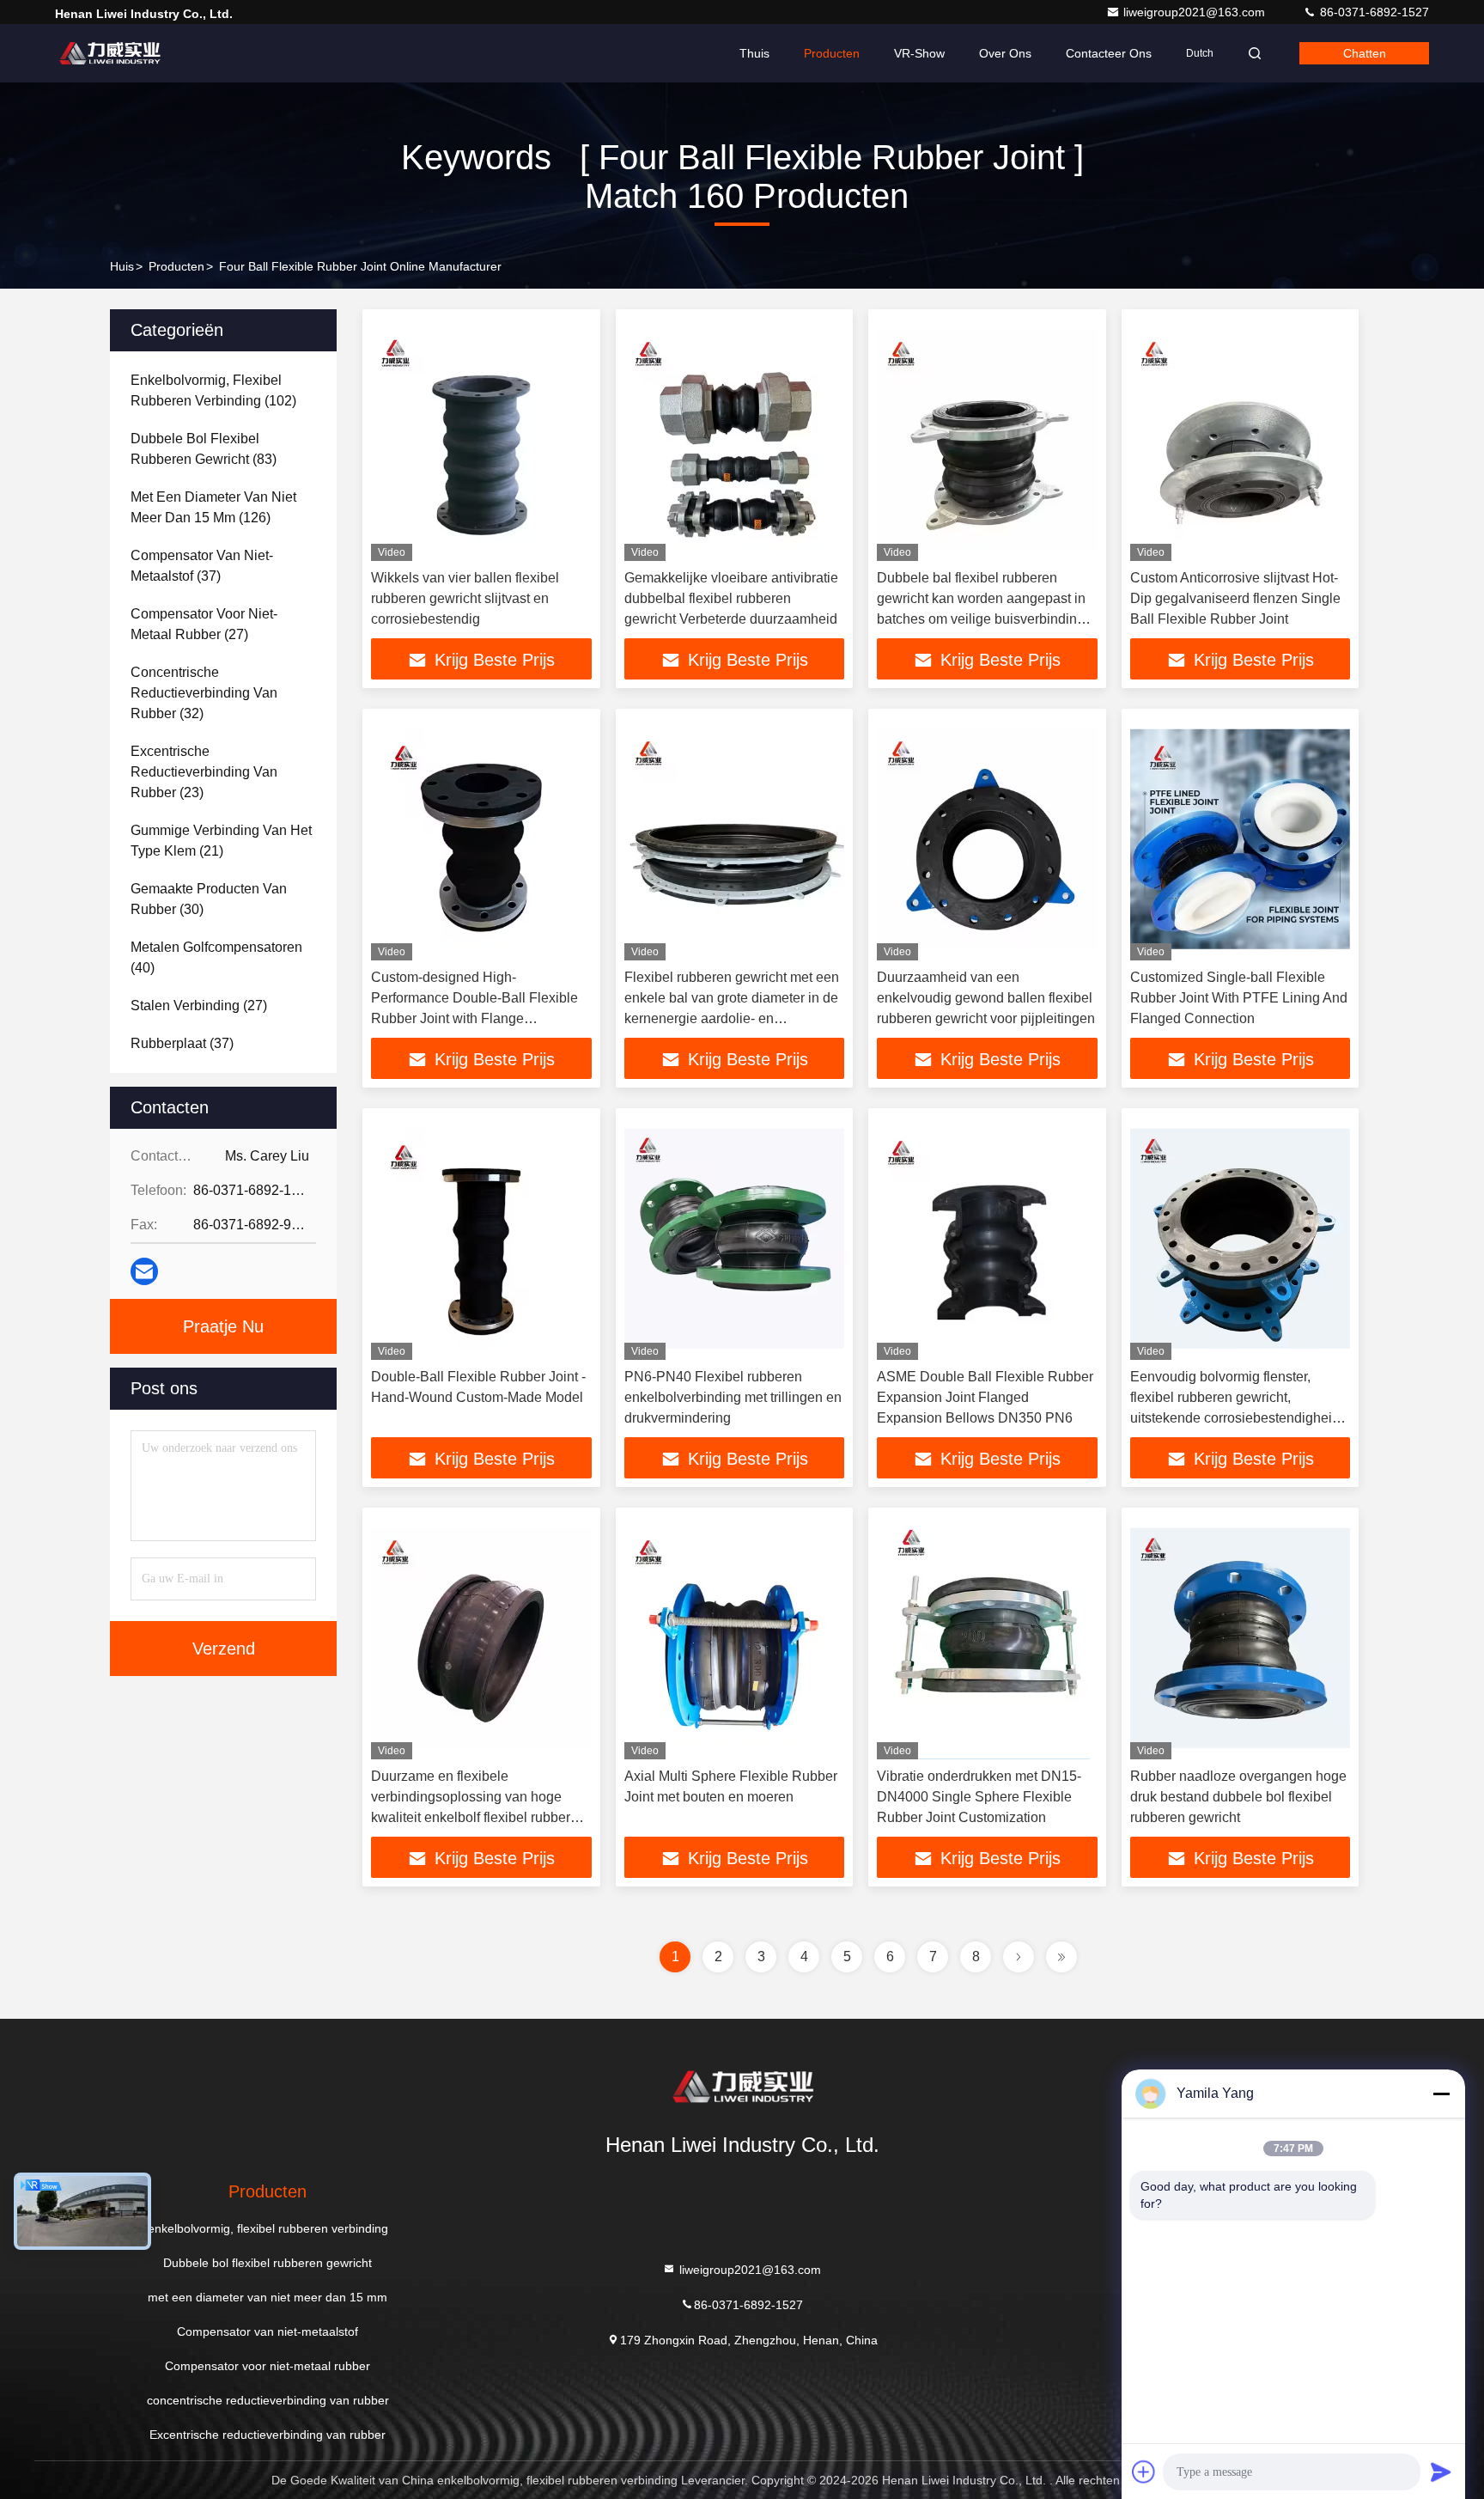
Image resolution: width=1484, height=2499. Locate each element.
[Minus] (1441, 2094)
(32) (204, 693)
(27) (204, 624)
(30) (209, 899)
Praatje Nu (223, 1326)
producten (176, 266)
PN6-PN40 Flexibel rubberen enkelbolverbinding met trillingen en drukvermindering (733, 1397)
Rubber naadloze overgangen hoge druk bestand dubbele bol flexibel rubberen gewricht (1238, 1797)
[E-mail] (144, 1271)
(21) (221, 841)
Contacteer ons (1109, 53)
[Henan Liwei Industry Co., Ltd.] (109, 53)
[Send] (1441, 2472)
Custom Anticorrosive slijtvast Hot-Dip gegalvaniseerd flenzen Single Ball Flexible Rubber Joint (1235, 598)
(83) (204, 449)
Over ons (1005, 53)
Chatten (1365, 53)
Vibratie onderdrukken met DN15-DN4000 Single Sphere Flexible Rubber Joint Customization (979, 1797)
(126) (213, 507)
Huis (122, 266)
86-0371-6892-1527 (1373, 12)
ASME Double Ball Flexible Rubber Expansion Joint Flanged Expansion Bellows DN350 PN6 (985, 1397)
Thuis (754, 53)
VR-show (919, 53)
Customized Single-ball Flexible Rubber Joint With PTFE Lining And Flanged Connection (1239, 998)
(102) (213, 390)
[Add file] (1144, 2472)
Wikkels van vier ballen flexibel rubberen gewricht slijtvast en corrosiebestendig (465, 598)
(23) (204, 772)
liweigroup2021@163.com (1196, 12)
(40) (216, 957)
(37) (202, 566)
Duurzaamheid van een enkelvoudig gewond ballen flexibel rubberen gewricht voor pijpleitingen (986, 998)
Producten (832, 53)
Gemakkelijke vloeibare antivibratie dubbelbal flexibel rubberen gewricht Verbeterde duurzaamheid (731, 598)
